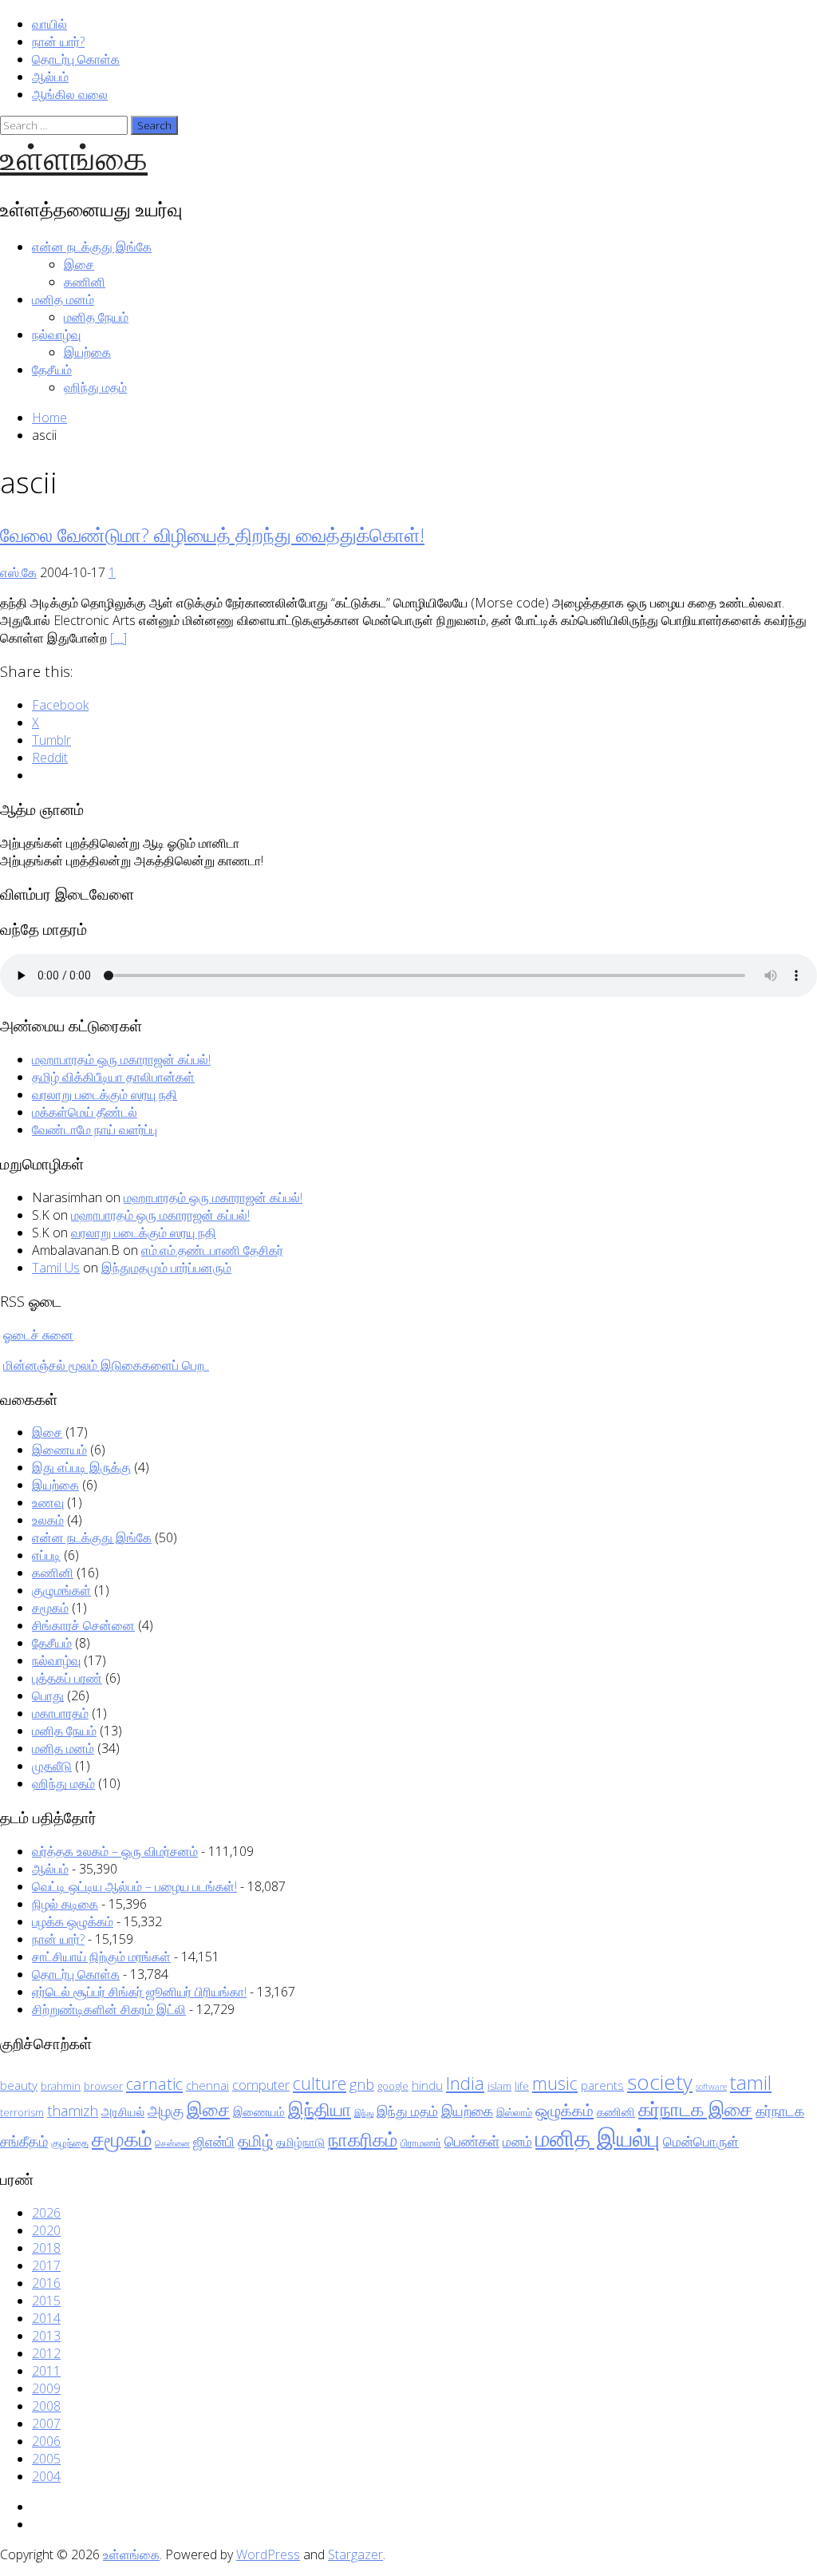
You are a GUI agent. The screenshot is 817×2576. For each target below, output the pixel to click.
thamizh (73, 2111)
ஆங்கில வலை (70, 94)
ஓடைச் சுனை (38, 1335)
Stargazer (355, 2554)
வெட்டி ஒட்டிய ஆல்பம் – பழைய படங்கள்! (134, 1886)
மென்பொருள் (701, 2141)
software (711, 2087)
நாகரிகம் (363, 2139)
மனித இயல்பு (598, 2138)
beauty (19, 2085)
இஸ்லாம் (514, 2112)
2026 (46, 2213)
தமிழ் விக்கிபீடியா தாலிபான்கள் (113, 1077)
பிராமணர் (421, 2143)
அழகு (166, 2111)
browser (103, 2086)
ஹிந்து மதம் (95, 387)
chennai (207, 2085)
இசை (79, 264)
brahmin (61, 2086)
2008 (46, 2406)
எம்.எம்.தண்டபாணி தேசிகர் (212, 1250)
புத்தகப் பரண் (67, 1678)
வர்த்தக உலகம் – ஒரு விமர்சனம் (115, 1851)
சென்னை (172, 2143)
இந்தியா (320, 2109)
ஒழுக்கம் (564, 2110)
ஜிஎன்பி (214, 2141)
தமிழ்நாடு (300, 2142)
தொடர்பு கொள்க (76, 59)
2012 (46, 2353)
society (660, 2082)
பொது (48, 1696)
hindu (427, 2085)
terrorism (22, 2112)
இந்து (364, 2113)
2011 (46, 2371)
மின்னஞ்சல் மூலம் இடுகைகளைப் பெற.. (106, 1365)
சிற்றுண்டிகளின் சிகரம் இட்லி (109, 2009)
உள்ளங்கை (74, 157)
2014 (46, 2318)
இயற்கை (87, 352)
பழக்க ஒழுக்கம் (73, 1921)
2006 (46, 2441)
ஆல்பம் (50, 77)
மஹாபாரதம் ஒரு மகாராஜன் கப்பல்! (121, 1059)
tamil (751, 2082)
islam (499, 2086)
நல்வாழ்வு (56, 334)
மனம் (517, 2141)
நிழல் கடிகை (65, 1904)
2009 (46, 2388)
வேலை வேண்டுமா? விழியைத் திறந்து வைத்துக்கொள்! (212, 534)
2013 (46, 2336)
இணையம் (59, 1450)
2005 (46, 2459)
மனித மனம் (63, 299)
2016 (46, 2283)
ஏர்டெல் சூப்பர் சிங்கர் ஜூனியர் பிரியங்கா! (139, 1992)
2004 (46, 2476)
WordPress (268, 2554)
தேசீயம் (52, 370)
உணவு (48, 1502)
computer (261, 2085)
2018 (46, 2248)
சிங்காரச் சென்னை (83, 1625)
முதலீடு (52, 1766)
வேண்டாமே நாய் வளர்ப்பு (95, 1130)
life (522, 2086)
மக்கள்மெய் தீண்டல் (85, 1112)
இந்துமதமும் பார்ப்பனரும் (166, 1268)
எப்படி (46, 1555)
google (393, 2086)
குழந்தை (70, 2143)
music (555, 2083)
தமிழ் (255, 2140)
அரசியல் (123, 2111)
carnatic (154, 2083)
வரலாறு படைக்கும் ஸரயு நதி (105, 1094)
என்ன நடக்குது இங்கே (92, 247)
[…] (118, 638)
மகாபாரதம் (60, 1713)
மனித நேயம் (96, 317)
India (465, 2083)
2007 (46, 2424)
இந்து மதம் (407, 2111)
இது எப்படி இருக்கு (81, 1467)
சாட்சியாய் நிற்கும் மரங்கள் (101, 1957)
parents (602, 2085)
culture (320, 2083)
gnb (362, 2084)
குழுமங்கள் (61, 1590)
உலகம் (48, 1520)
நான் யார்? (58, 42)
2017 (46, 2265)
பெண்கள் (472, 2141)
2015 (46, 2301)
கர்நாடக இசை (695, 2109)
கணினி (85, 282)
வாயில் (49, 24)
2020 (46, 2230)
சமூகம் (50, 1608)
